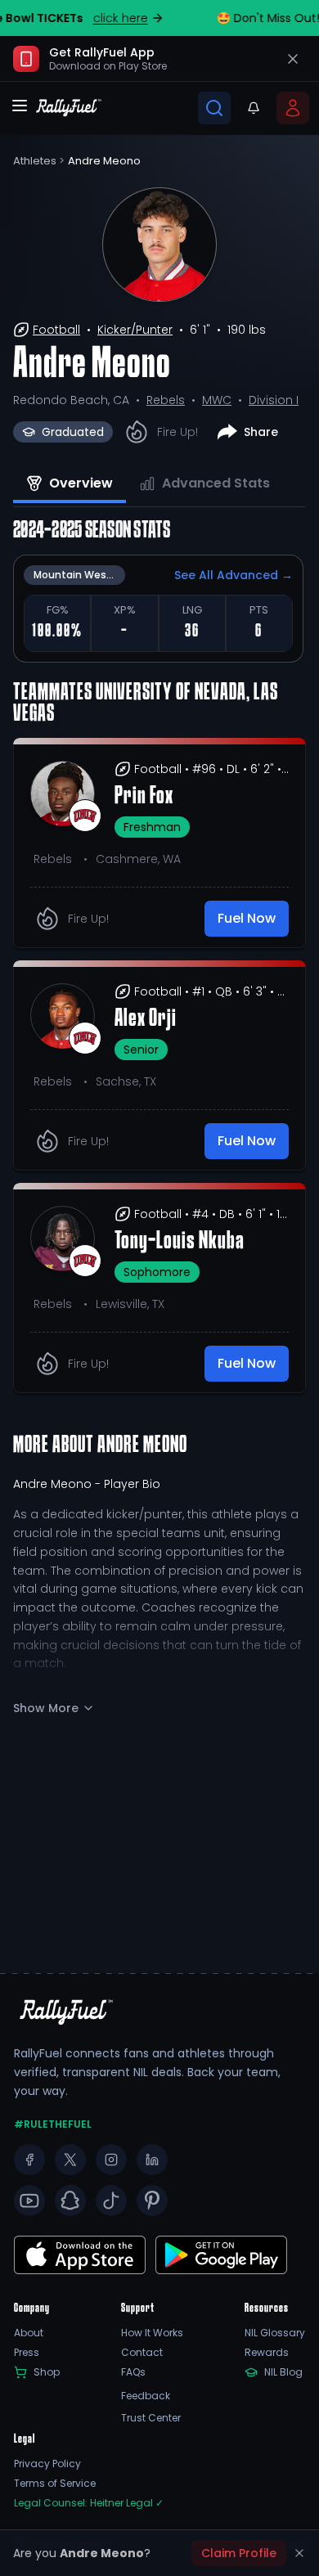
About (29, 2333)
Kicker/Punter (135, 330)
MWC (217, 400)
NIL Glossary (275, 2333)
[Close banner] (293, 59)
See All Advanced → (234, 575)
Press (27, 2353)
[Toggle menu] (20, 106)
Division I (274, 400)
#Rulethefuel (53, 2124)
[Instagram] (111, 2160)
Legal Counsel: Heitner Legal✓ (89, 2503)
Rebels (166, 400)
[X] (70, 2160)
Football (56, 330)
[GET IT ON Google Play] (80, 2255)
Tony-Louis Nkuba (180, 1242)
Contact (142, 2353)
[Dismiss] (299, 2553)
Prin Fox (144, 797)
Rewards (267, 2353)
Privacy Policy (47, 2464)
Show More (46, 1708)
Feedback (146, 2396)
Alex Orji (146, 1019)
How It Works (152, 2333)
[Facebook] (29, 2160)
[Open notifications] (254, 108)
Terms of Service (55, 2484)
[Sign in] (293, 108)
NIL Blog (283, 2372)
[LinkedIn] (152, 2160)
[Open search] (214, 108)
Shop (47, 2372)
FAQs (133, 2372)
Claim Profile (239, 2553)
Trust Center (151, 2418)
